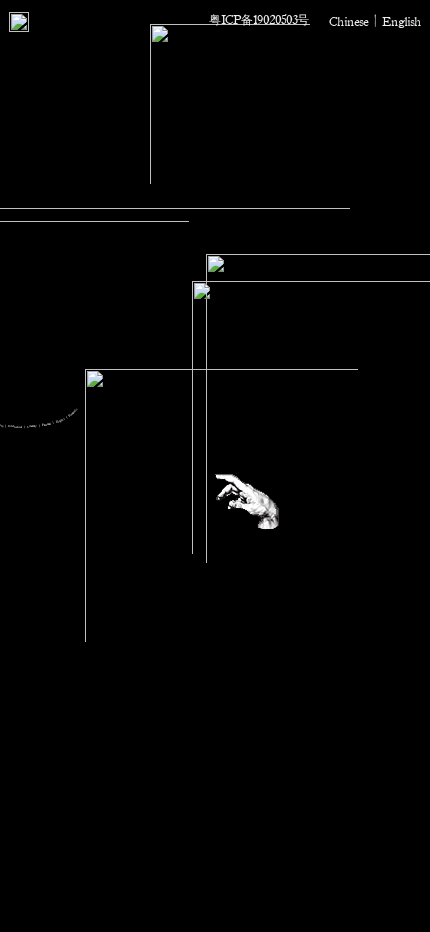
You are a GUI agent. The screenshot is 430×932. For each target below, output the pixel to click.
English (401, 21)
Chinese (348, 21)
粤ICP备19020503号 (259, 19)
